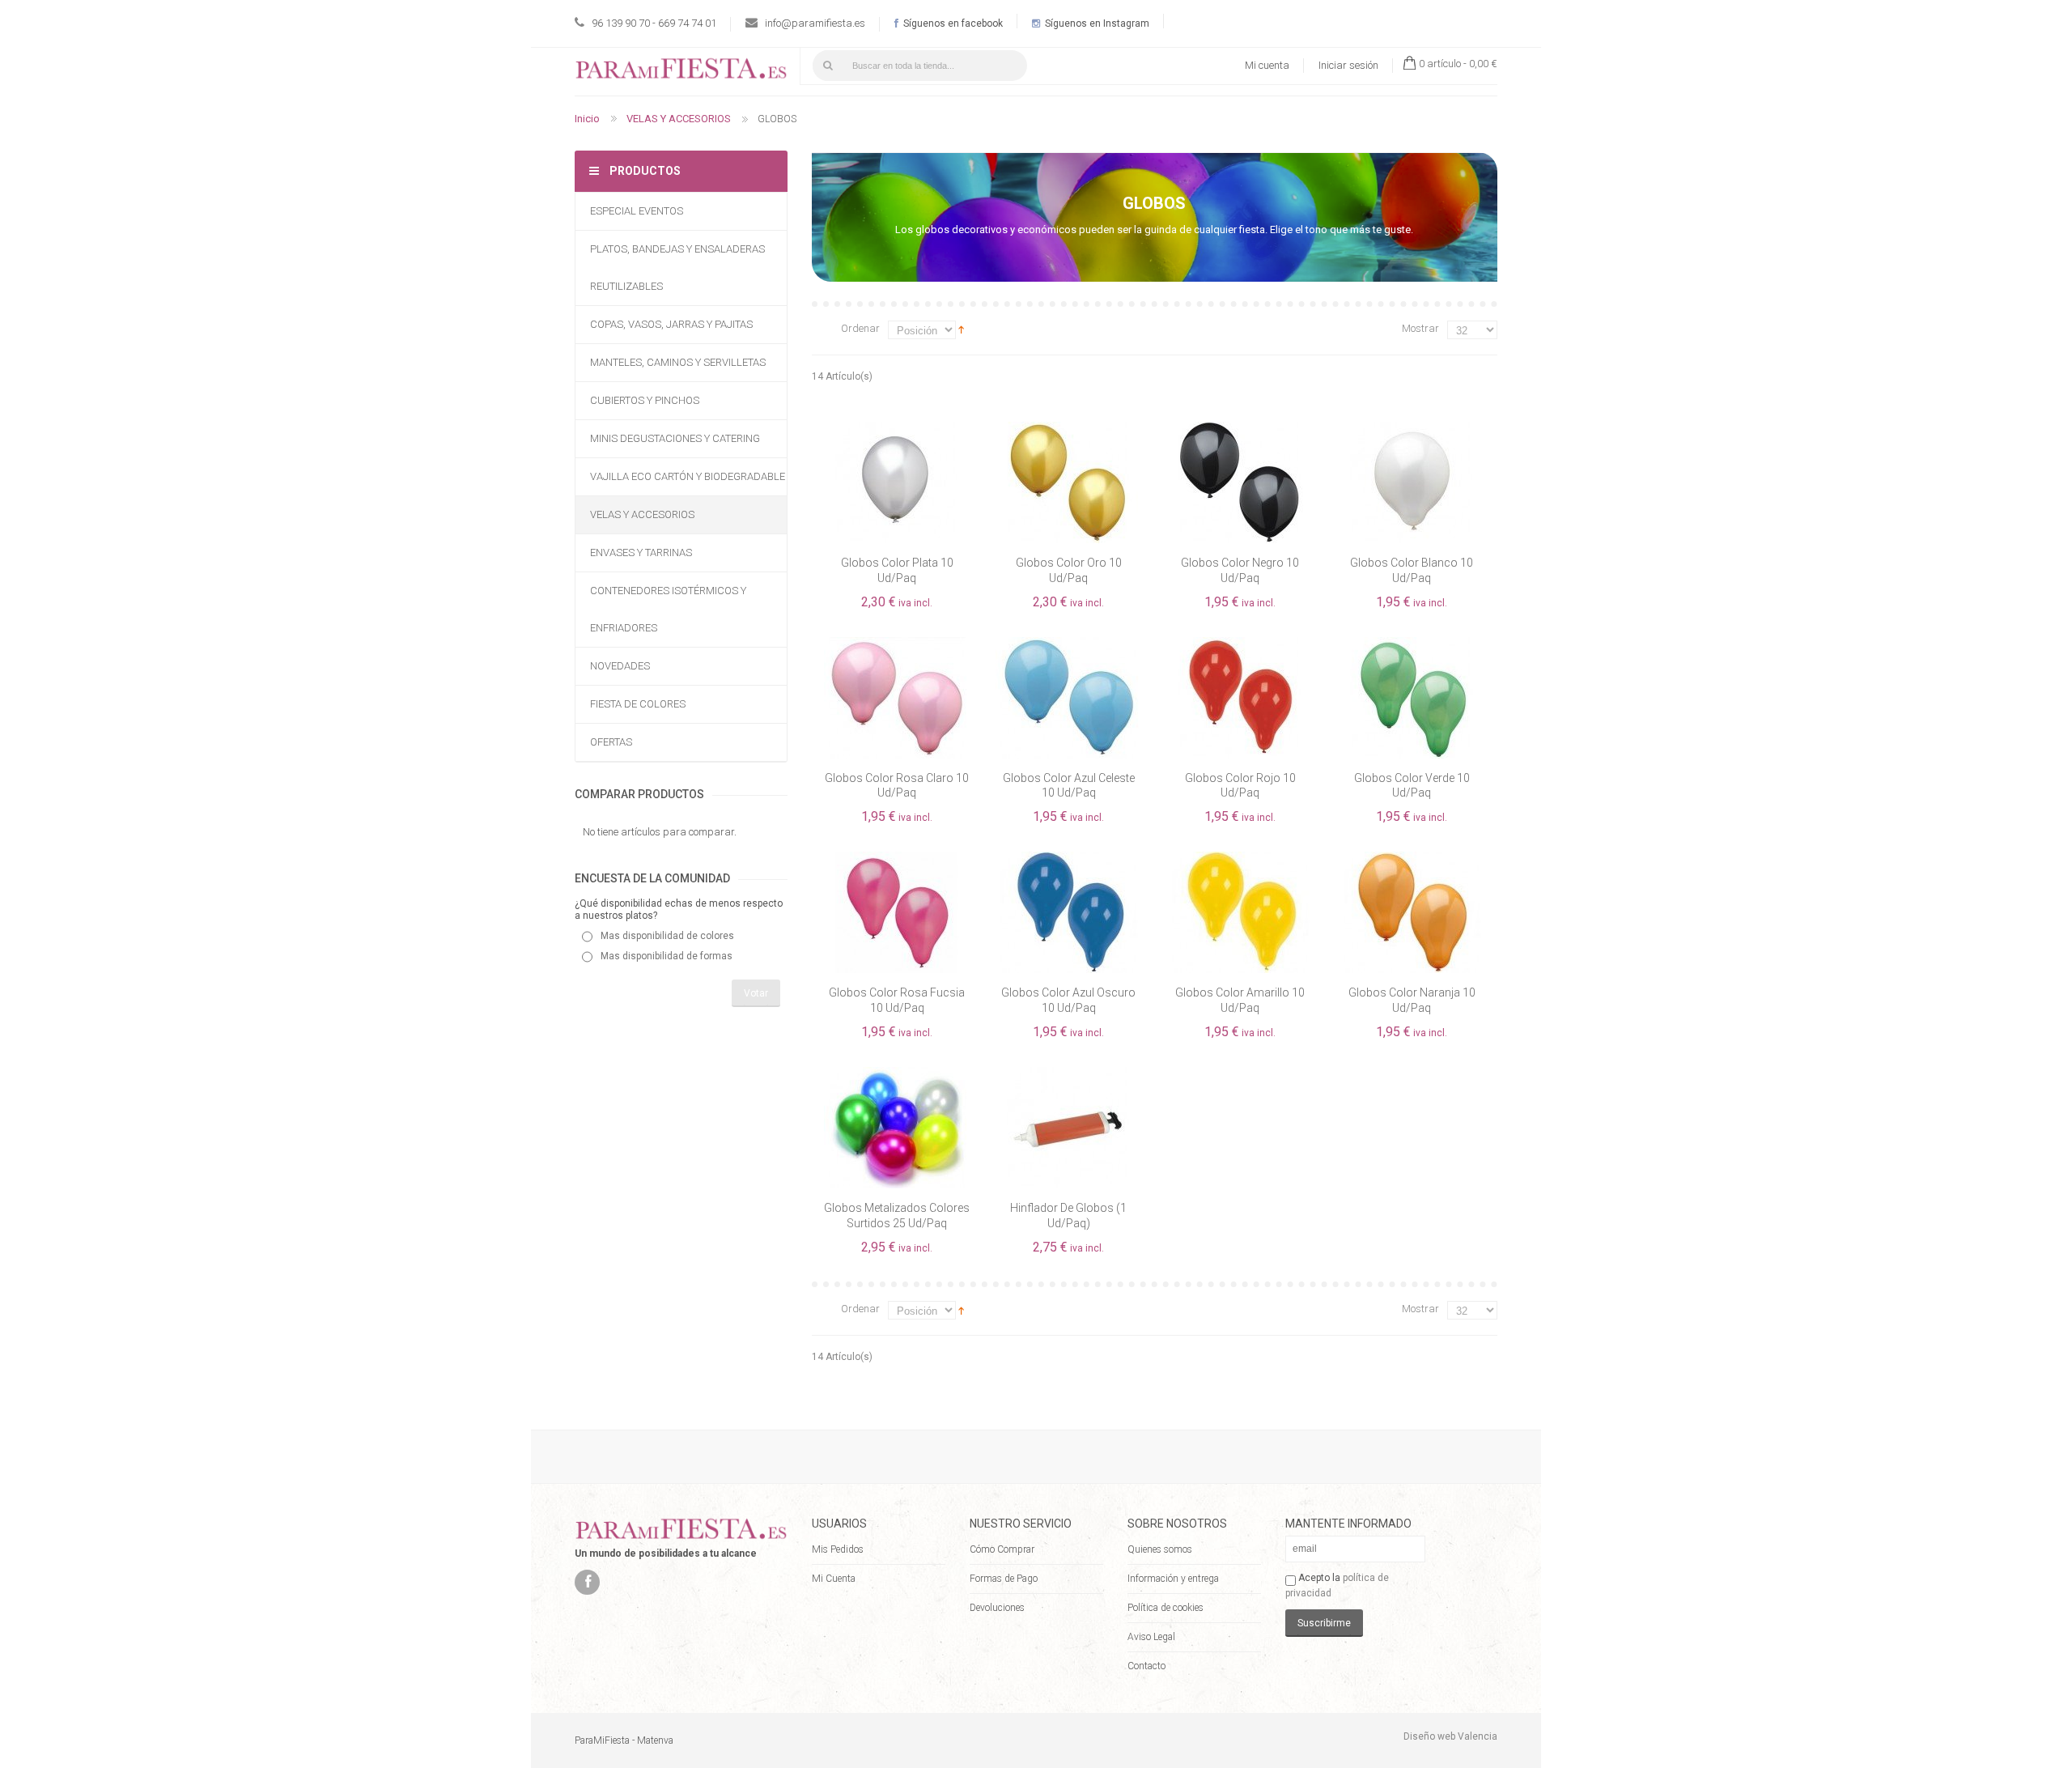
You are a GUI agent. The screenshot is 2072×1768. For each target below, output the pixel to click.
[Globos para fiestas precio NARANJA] (1412, 859)
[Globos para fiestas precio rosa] (897, 859)
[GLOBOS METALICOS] (897, 1074)
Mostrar (1420, 328)
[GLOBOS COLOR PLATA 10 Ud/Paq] (897, 429)
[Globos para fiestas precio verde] (1412, 644)
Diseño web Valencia (1450, 1736)
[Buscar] (828, 66)
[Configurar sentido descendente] (961, 329)
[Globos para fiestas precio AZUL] (1068, 859)
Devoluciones (997, 1608)
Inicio (587, 119)
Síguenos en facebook (952, 23)
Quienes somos (1160, 1549)
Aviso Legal (1151, 1637)
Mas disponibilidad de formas (667, 956)
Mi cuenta (1267, 65)
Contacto (1146, 1666)
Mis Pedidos (838, 1549)
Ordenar (860, 328)
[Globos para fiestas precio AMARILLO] (1240, 859)
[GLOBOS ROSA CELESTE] (897, 644)
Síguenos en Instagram (1096, 23)
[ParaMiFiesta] (681, 72)
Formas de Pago (1004, 1579)
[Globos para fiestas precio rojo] (1240, 644)
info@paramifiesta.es (815, 23)
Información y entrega (1173, 1579)
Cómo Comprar (1002, 1549)
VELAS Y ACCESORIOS (679, 119)
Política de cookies (1165, 1608)
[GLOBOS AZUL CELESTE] (1068, 644)
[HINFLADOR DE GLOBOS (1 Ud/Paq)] (1068, 1074)
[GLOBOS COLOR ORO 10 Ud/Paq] (1068, 429)
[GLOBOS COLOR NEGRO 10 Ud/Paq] (1240, 429)
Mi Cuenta (834, 1579)
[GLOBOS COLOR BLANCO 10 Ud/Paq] (1412, 429)
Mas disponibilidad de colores (667, 936)
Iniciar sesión (1348, 65)
